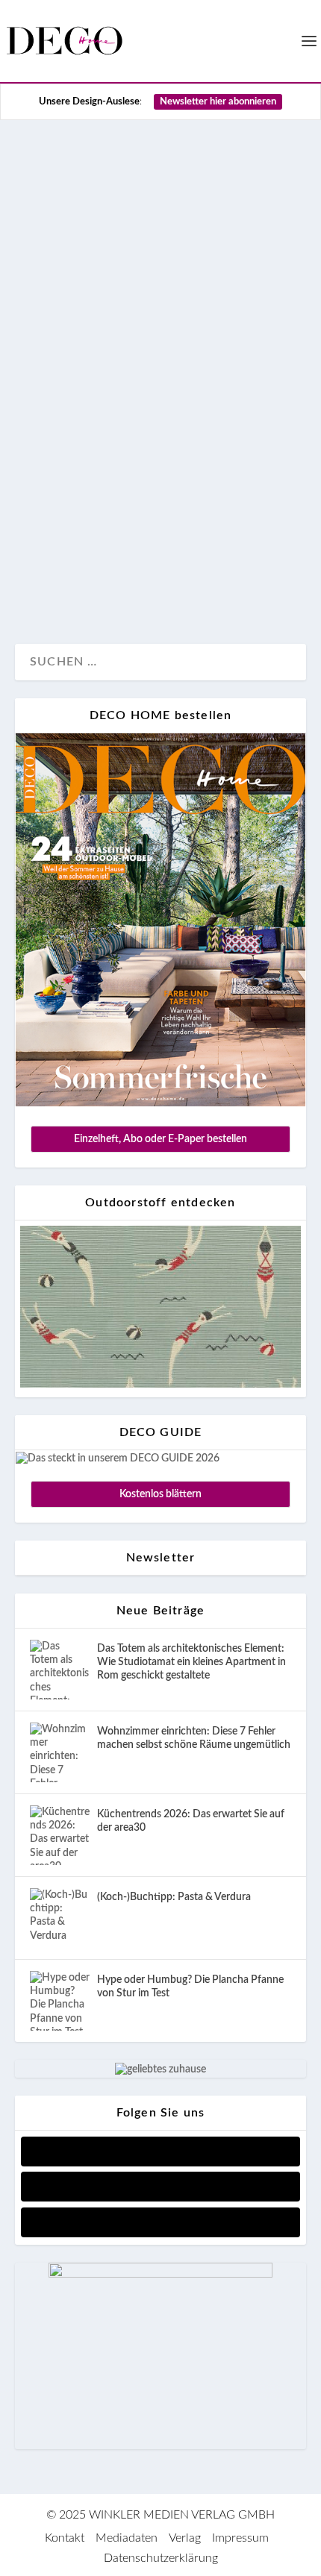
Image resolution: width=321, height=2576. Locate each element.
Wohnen (95, 582)
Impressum (240, 2538)
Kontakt (65, 2538)
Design (49, 582)
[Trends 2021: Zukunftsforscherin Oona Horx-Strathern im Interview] (160, 233)
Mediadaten (127, 2538)
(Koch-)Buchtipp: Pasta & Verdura (174, 1897)
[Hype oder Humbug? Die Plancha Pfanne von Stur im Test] (60, 2001)
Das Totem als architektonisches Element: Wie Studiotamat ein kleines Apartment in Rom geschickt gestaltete (191, 1662)
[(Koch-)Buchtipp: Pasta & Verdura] (60, 1918)
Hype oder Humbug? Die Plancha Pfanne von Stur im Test (190, 1987)
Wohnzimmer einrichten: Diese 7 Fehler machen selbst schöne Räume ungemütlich (194, 1738)
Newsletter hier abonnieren (218, 102)
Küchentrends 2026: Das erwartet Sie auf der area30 (191, 1821)
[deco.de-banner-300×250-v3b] (160, 2275)
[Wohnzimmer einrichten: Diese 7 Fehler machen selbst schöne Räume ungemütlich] (60, 1752)
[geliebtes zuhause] (160, 2069)
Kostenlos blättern (160, 1494)
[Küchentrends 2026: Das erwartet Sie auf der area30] (60, 1835)
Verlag (185, 2538)
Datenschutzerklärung (161, 2558)
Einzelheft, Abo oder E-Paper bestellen (160, 1139)
